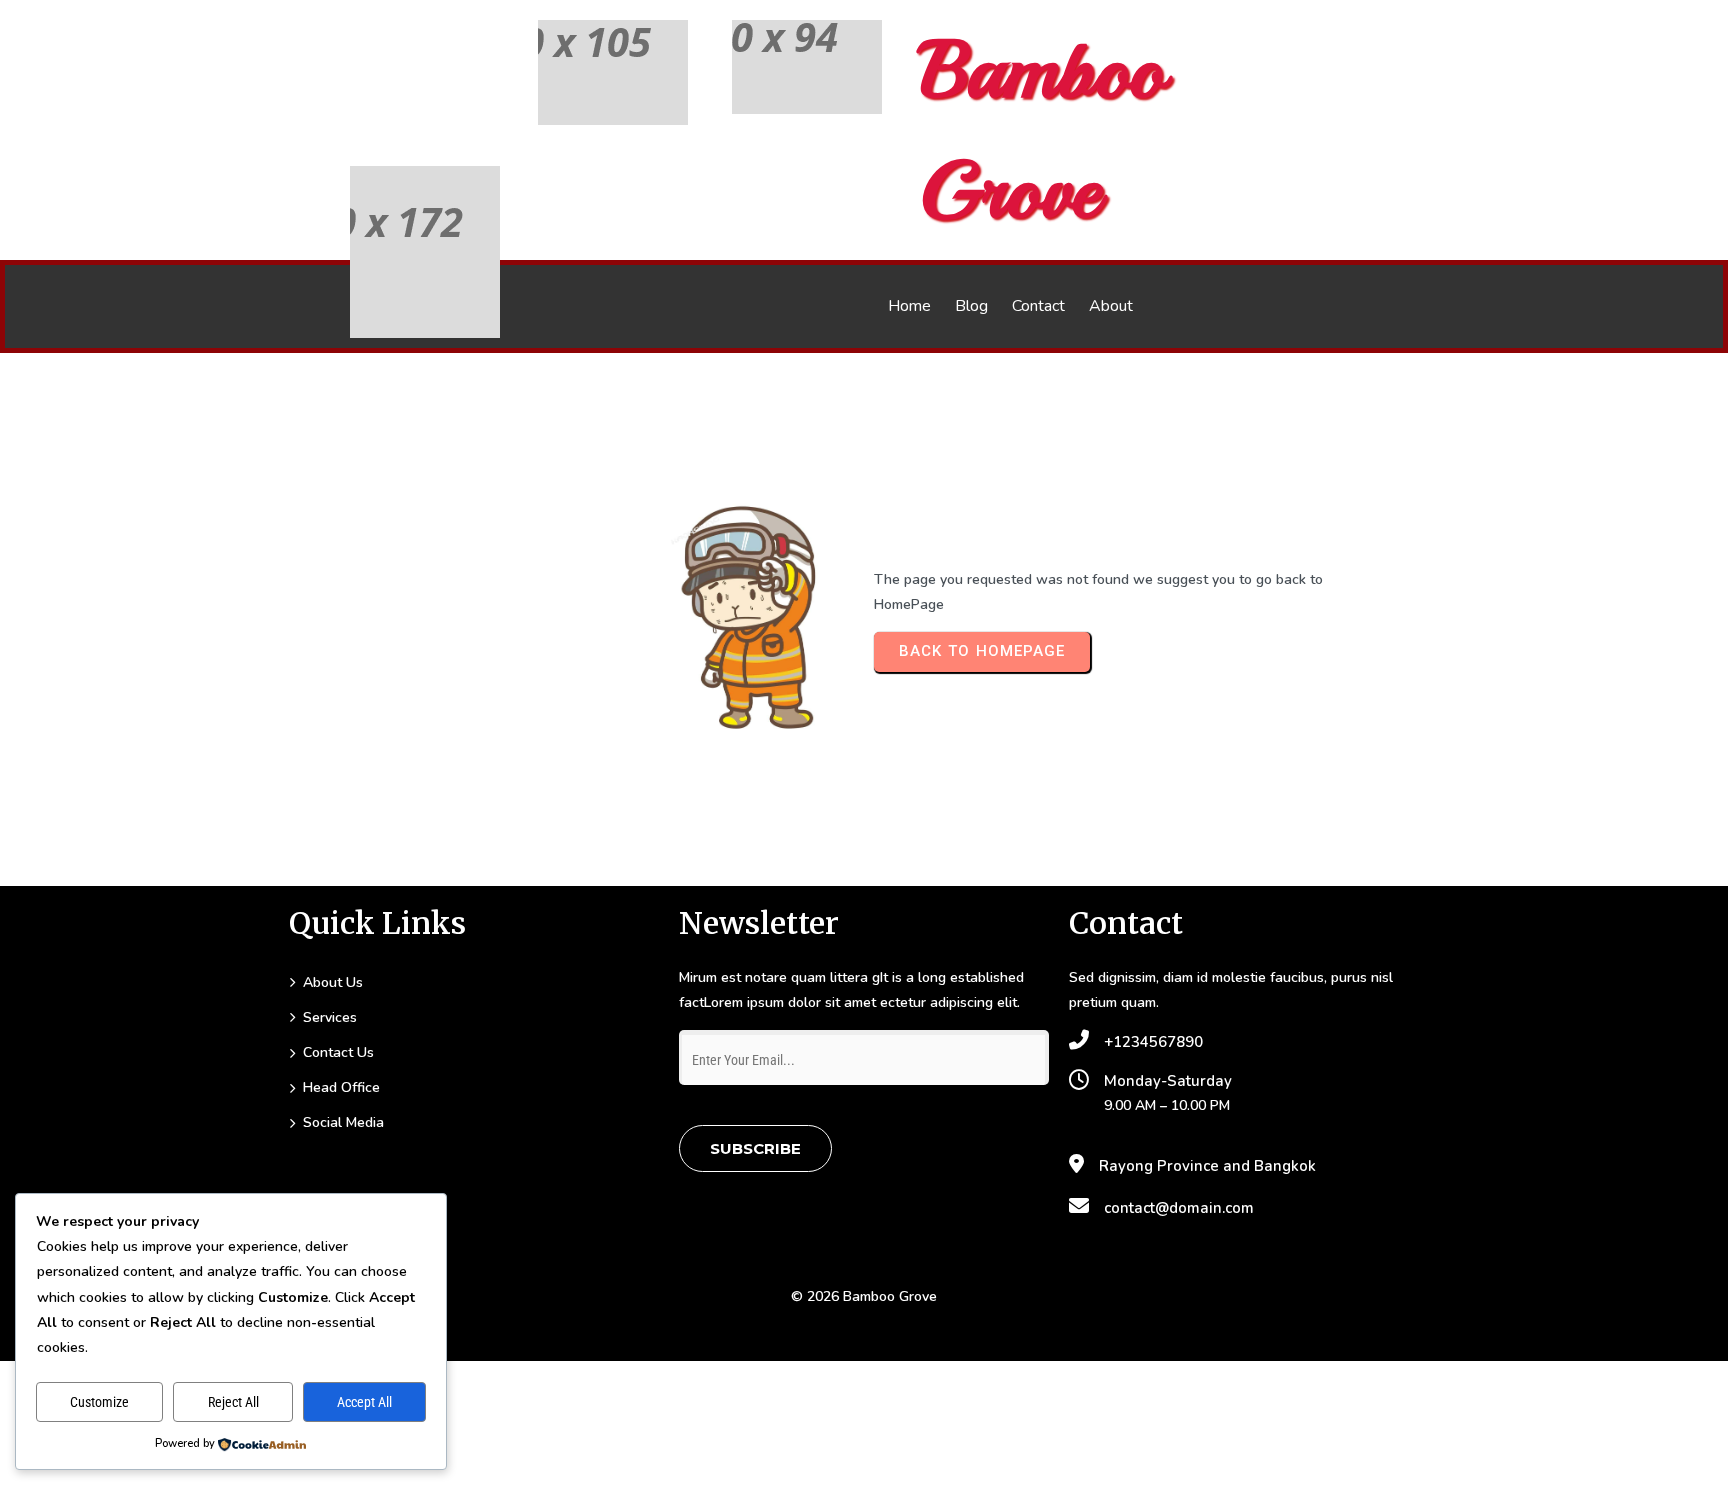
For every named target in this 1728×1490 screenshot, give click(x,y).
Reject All (233, 1402)
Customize (99, 1402)
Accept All (364, 1402)
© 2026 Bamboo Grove (864, 1296)
